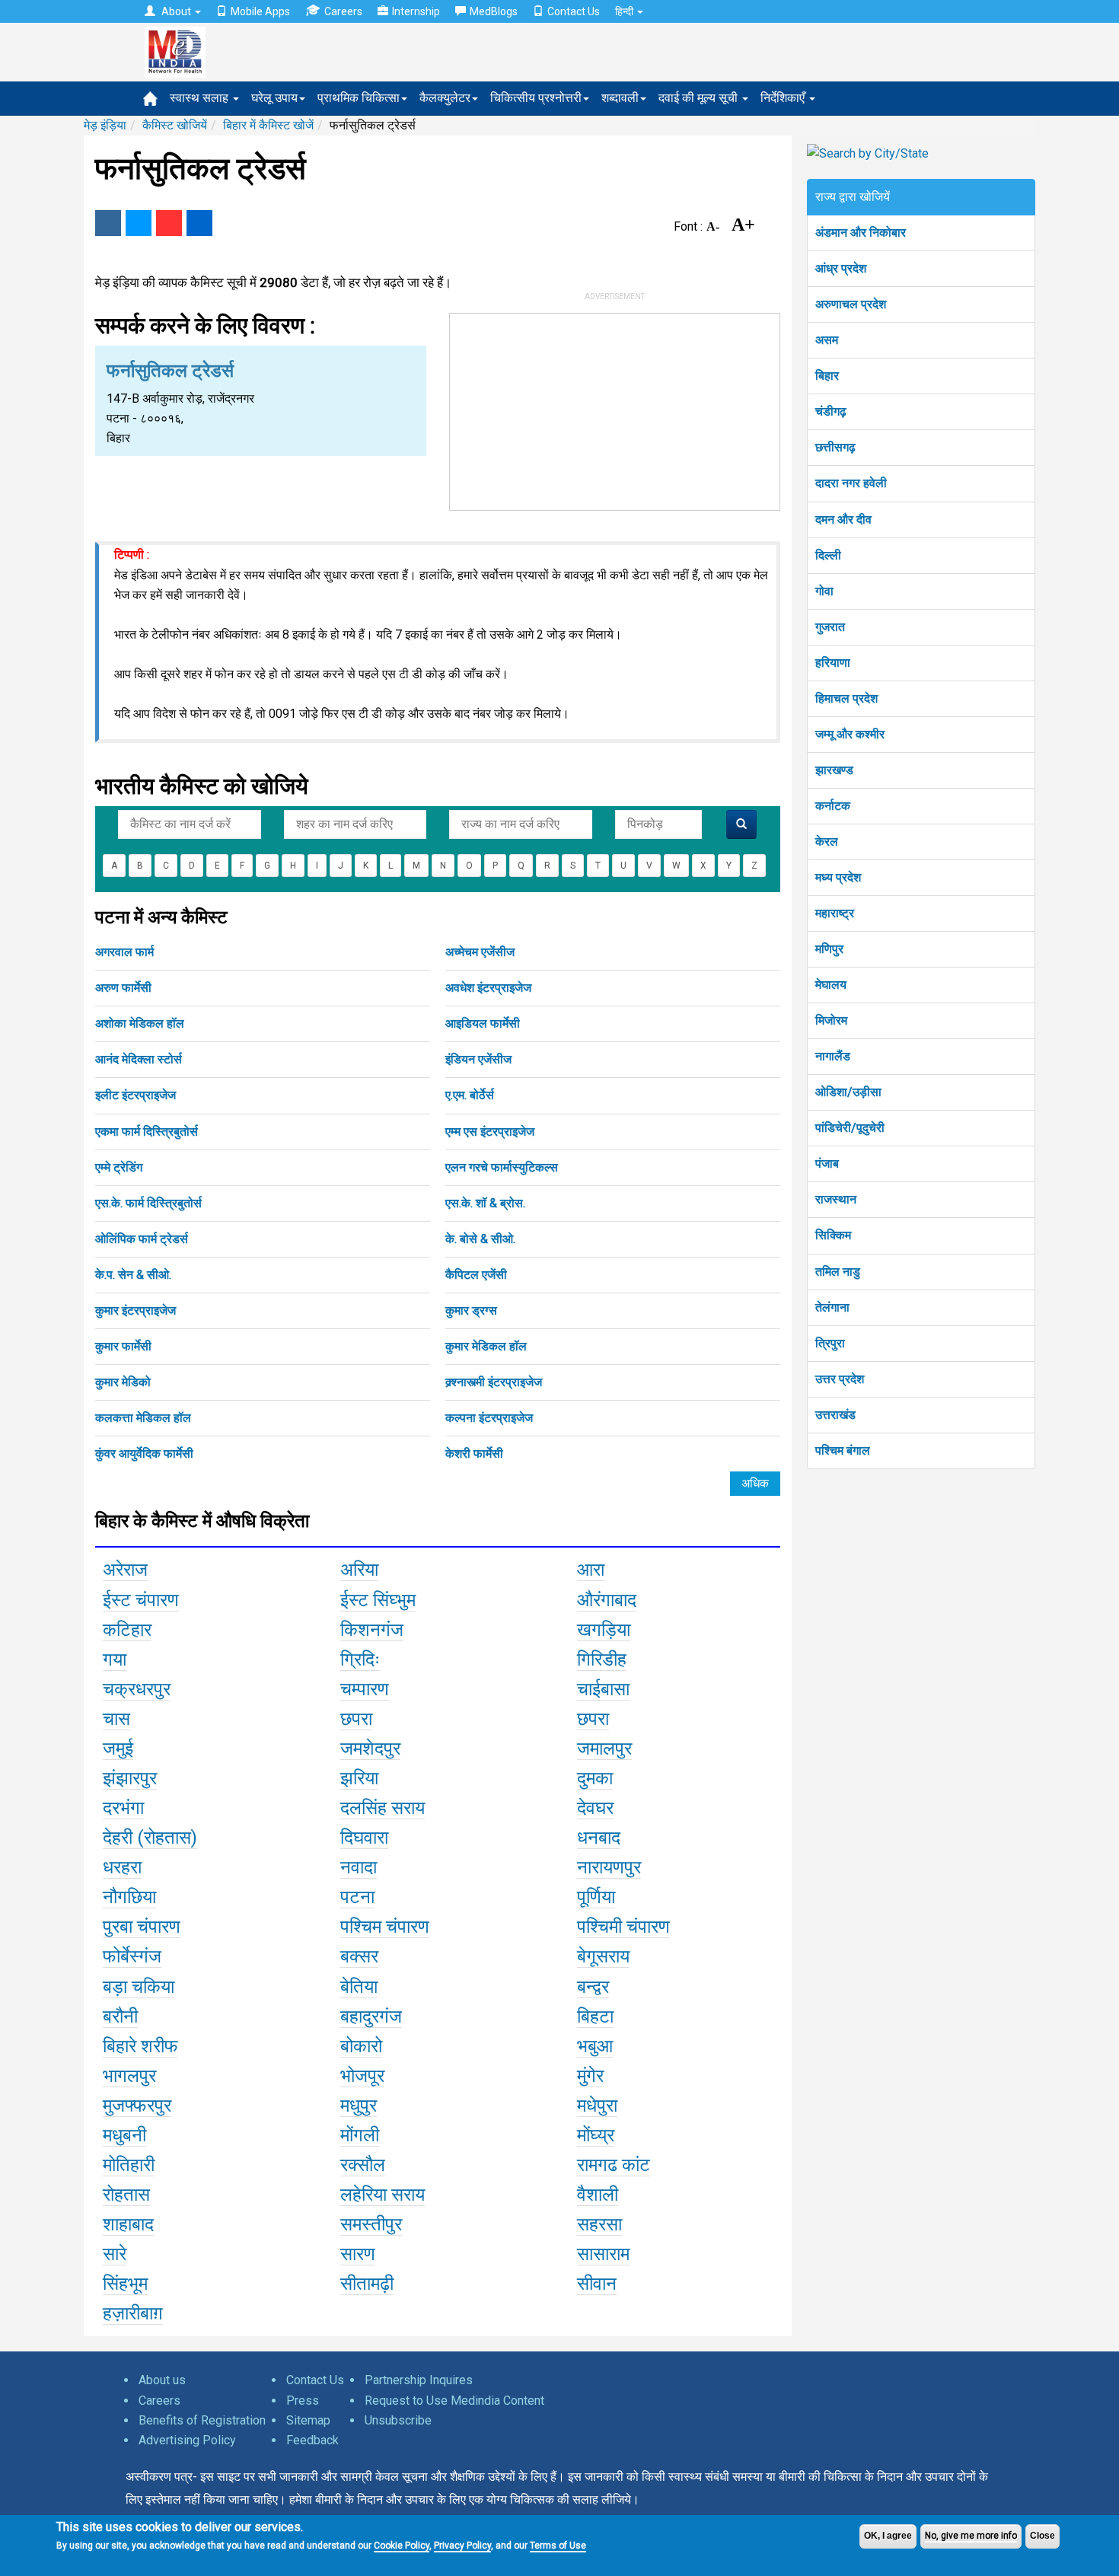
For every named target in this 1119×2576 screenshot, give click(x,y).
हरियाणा (833, 663)
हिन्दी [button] (625, 11)
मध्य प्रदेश (838, 877)
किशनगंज (372, 1630)
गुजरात (830, 627)
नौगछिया (129, 1897)
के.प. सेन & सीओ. (133, 1275)
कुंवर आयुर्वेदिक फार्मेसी (144, 1454)
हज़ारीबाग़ (133, 2313)
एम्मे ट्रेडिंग (119, 1167)
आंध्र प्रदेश (841, 268)
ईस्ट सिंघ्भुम (378, 1600)
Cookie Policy (402, 2546)
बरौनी (120, 2016)
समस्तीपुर (371, 2224)
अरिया (359, 1570)
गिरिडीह (602, 1659)
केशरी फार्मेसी (474, 1454)
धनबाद (599, 1838)
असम (827, 340)
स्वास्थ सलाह (201, 98)
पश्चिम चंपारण (385, 1927)
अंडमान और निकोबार (861, 233)
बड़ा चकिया (139, 1987)
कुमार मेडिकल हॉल (486, 1346)
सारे (115, 2254)
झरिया (359, 1778)
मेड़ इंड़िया (105, 125)
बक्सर (359, 1956)
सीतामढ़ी (367, 2284)
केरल (827, 842)
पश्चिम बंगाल (843, 1451)
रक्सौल (363, 2165)
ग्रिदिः (360, 1659)
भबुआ (595, 2046)
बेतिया (359, 1987)
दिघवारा (364, 1838)
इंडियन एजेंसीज (478, 1059)
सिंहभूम (125, 2284)
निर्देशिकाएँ (784, 98)
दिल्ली (828, 555)
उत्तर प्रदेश (840, 1379)
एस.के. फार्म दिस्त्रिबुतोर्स (148, 1203)
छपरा (356, 1719)
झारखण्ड (834, 770)
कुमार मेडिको (123, 1382)
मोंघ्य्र (596, 2135)
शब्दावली (620, 98)
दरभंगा (123, 1808)
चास (116, 1719)
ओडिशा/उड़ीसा (848, 1092)
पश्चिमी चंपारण (623, 1927)
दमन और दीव (843, 520)
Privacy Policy (462, 2546)
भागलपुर (129, 2076)
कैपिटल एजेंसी (476, 1275)
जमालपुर (604, 1749)
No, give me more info (971, 2536)
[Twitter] (139, 223)
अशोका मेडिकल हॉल (140, 1023)
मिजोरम (831, 1020)
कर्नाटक (833, 806)
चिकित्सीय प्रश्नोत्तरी (536, 98)
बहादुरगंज (371, 2016)
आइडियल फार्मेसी (483, 1023)
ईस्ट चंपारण (141, 1600)
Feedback (312, 2440)
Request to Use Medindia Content (454, 2401)
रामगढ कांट (614, 2165)
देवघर (595, 1808)
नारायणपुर (609, 1867)
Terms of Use (558, 2546)
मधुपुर (359, 2106)
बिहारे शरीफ (140, 2046)
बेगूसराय (603, 1956)
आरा (591, 1570)
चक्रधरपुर (137, 1689)
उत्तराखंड (835, 1415)
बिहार (827, 376)
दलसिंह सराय (383, 1808)
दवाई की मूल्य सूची (700, 98)
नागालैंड (833, 1056)
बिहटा (595, 2016)
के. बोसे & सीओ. (480, 1239)
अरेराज (125, 1570)
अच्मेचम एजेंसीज (480, 952)
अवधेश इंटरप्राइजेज (488, 988)
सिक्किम (833, 1235)
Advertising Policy (187, 2440)
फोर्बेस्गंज (132, 1956)
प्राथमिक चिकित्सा (359, 98)
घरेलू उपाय (274, 98)
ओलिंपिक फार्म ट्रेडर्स (142, 1239)
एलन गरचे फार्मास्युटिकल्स (502, 1167)
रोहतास (126, 2195)
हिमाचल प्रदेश (846, 698)
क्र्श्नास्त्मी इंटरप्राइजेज (494, 1382)
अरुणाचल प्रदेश (851, 304)
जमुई (118, 1749)
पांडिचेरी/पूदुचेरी (850, 1128)
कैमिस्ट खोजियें (175, 125)
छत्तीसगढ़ (835, 447)
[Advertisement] (615, 409)
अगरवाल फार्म (124, 952)
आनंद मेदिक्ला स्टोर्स (139, 1059)
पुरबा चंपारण (142, 1927)
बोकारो (361, 2046)
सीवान (597, 2284)
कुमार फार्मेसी (123, 1346)
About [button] (176, 11)
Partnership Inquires (419, 2380)
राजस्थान (836, 1199)
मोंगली (360, 2135)
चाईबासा (603, 1689)
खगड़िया (604, 1630)
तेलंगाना (832, 1307)
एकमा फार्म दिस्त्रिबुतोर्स (147, 1132)
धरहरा (122, 1867)
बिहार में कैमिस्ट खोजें (268, 125)
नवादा (359, 1867)
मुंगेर (590, 2076)
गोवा (824, 591)
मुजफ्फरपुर (137, 2106)
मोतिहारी (129, 2165)
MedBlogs (494, 11)
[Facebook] (108, 223)
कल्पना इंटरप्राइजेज (489, 1418)
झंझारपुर (130, 1778)
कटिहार (127, 1630)
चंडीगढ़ (831, 411)
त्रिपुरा (830, 1343)
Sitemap (308, 2420)
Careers (343, 11)
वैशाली (598, 2195)
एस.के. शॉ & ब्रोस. (485, 1203)
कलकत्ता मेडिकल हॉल (143, 1418)
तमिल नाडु (838, 1272)
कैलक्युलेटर (445, 98)
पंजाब (827, 1164)
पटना (357, 1897)
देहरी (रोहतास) (150, 1838)
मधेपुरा (597, 2106)
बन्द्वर (593, 1987)
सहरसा (599, 2224)
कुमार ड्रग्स (471, 1310)
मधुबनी (124, 2135)
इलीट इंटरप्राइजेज (135, 1095)
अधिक (755, 1483)
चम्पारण (365, 1689)
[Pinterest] (169, 223)
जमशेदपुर (370, 1749)
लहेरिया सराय (383, 2195)
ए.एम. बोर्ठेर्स (470, 1095)
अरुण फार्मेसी (123, 988)
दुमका (595, 1778)
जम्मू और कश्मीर (850, 734)
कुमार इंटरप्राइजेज (135, 1310)
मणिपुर (829, 949)
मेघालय (831, 985)
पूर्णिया (596, 1897)
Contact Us (574, 11)
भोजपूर (362, 2076)
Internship (416, 11)
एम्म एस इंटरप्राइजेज (490, 1132)
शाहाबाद (128, 2224)
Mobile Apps (260, 11)
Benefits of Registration (202, 2420)
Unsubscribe (398, 2420)
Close (1042, 2536)
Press (303, 2401)
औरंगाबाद (607, 1600)
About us (162, 2380)
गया (115, 1659)
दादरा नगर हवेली (851, 483)
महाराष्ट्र (835, 913)
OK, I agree (888, 2536)
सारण (358, 2254)
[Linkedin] (199, 223)
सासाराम (603, 2254)
